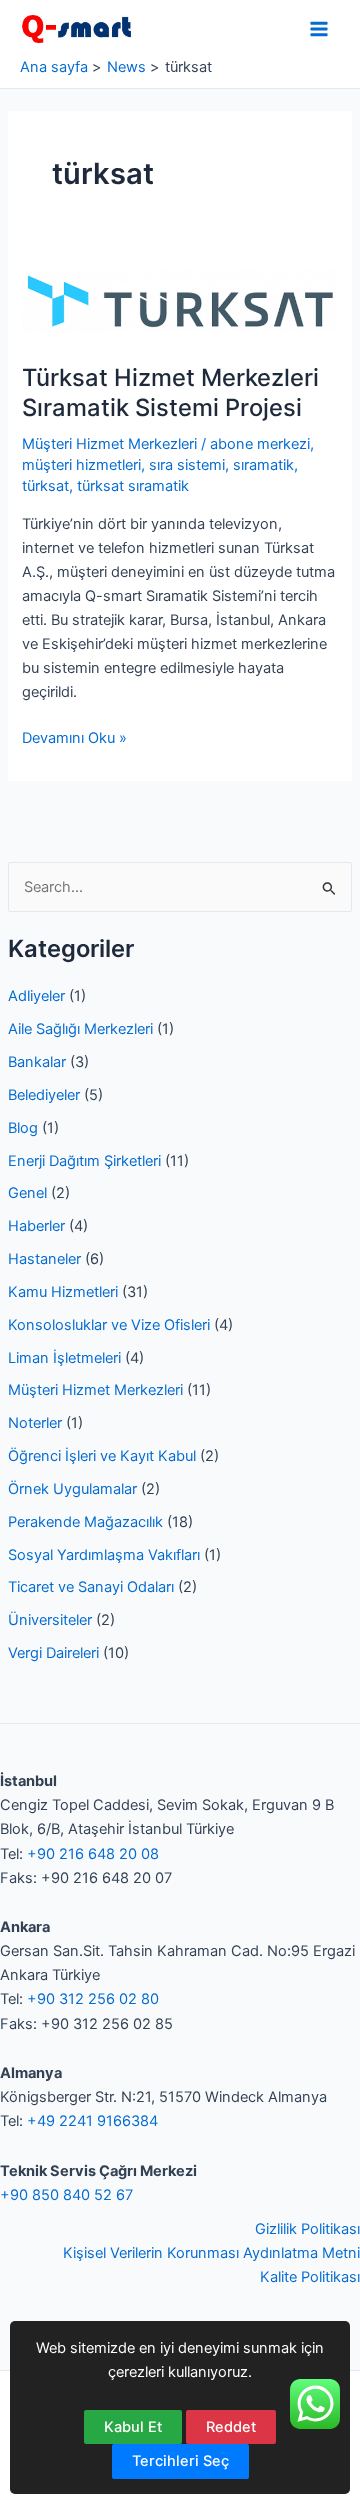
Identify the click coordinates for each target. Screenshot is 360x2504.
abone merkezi (260, 444)
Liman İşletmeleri (64, 1358)
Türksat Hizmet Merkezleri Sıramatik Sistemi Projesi (170, 392)
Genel (27, 1193)
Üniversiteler (50, 1620)
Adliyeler (36, 996)
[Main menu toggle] (319, 29)
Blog (23, 1128)
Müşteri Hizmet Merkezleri (95, 1390)
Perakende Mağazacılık (85, 1522)
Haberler (36, 1226)
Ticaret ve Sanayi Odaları (91, 1587)
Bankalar (37, 1062)
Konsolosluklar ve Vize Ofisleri (109, 1325)
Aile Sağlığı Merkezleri (80, 1029)
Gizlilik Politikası (307, 2229)
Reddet (231, 2427)
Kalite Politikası (310, 2277)
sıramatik (263, 465)
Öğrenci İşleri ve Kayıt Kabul (102, 1456)
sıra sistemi (187, 465)
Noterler (35, 1423)
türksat (45, 486)
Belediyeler (44, 1095)
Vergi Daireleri (53, 1653)
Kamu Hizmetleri (63, 1292)
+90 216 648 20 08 (93, 1854)
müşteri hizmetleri (81, 465)
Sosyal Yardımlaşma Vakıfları (104, 1555)
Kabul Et (133, 2427)
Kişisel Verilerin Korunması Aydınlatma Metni (211, 2253)
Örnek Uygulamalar (72, 1489)
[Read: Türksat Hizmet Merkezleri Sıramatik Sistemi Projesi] (179, 301)
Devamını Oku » (74, 739)
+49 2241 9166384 (92, 2121)
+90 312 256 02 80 (93, 1999)
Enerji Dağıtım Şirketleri (84, 1161)
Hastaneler (44, 1259)
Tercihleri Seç (180, 2461)
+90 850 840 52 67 (66, 2195)
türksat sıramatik (133, 486)
